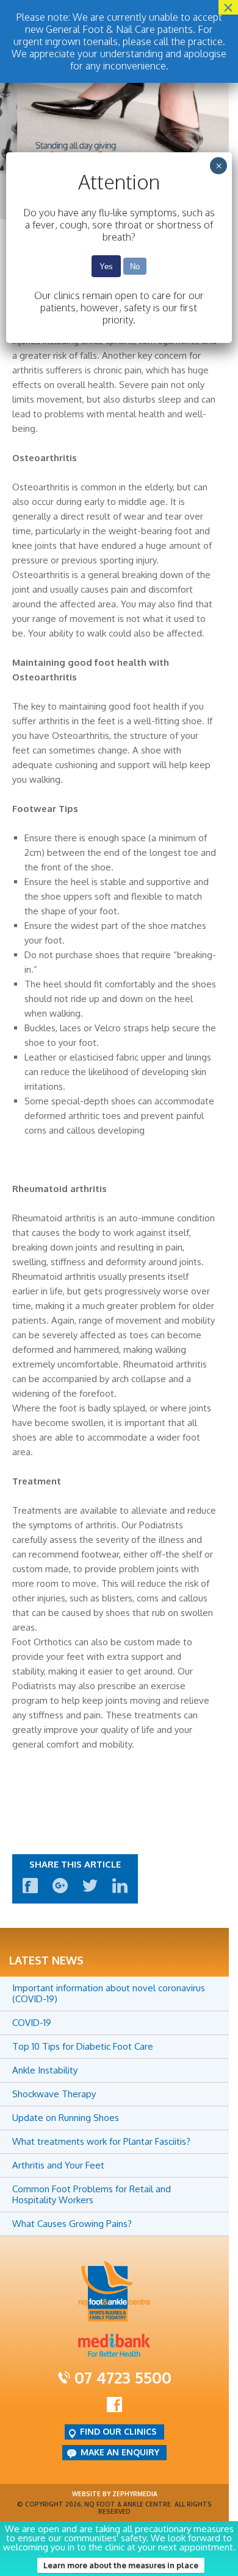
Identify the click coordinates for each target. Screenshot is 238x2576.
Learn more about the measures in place (121, 2565)
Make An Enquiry (120, 2452)
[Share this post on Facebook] (30, 1890)
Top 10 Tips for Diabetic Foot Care (83, 2046)
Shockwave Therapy (54, 2094)
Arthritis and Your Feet (58, 2165)
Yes (106, 266)
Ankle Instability (45, 2070)
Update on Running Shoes (66, 2118)
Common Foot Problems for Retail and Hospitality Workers (92, 2194)
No (135, 266)
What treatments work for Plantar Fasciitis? (101, 2141)
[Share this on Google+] (60, 1890)
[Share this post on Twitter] (90, 1890)
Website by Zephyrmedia (115, 2494)
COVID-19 (32, 2023)
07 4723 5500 (123, 2377)
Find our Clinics (118, 2431)
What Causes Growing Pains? (72, 2224)
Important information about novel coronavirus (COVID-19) (109, 1993)
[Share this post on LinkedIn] (120, 1890)
